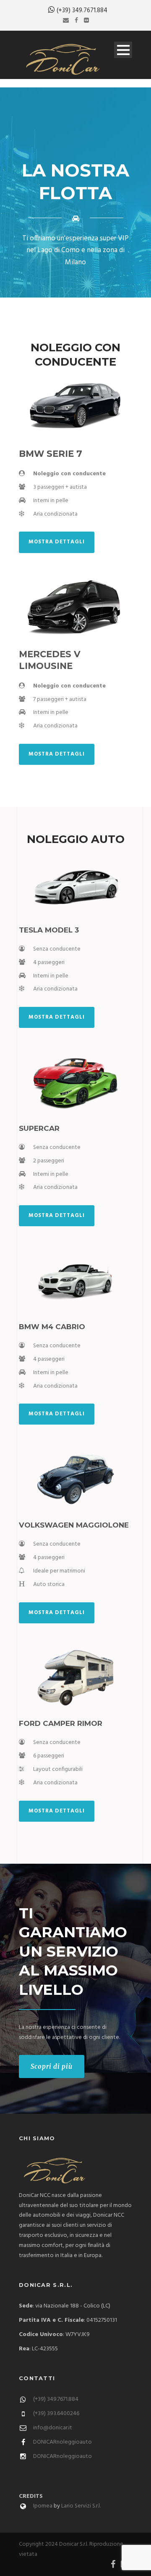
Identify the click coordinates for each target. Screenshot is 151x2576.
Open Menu (123, 50)
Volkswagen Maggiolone (74, 1525)
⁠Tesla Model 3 (49, 930)
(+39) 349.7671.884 (82, 11)
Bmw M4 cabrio (52, 1327)
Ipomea (43, 2506)
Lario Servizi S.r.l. (81, 2506)
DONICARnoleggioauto (62, 2442)
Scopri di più (52, 2066)
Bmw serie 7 (51, 454)
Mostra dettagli (57, 542)
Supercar (39, 1128)
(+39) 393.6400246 (56, 2414)
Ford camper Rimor (61, 1723)
